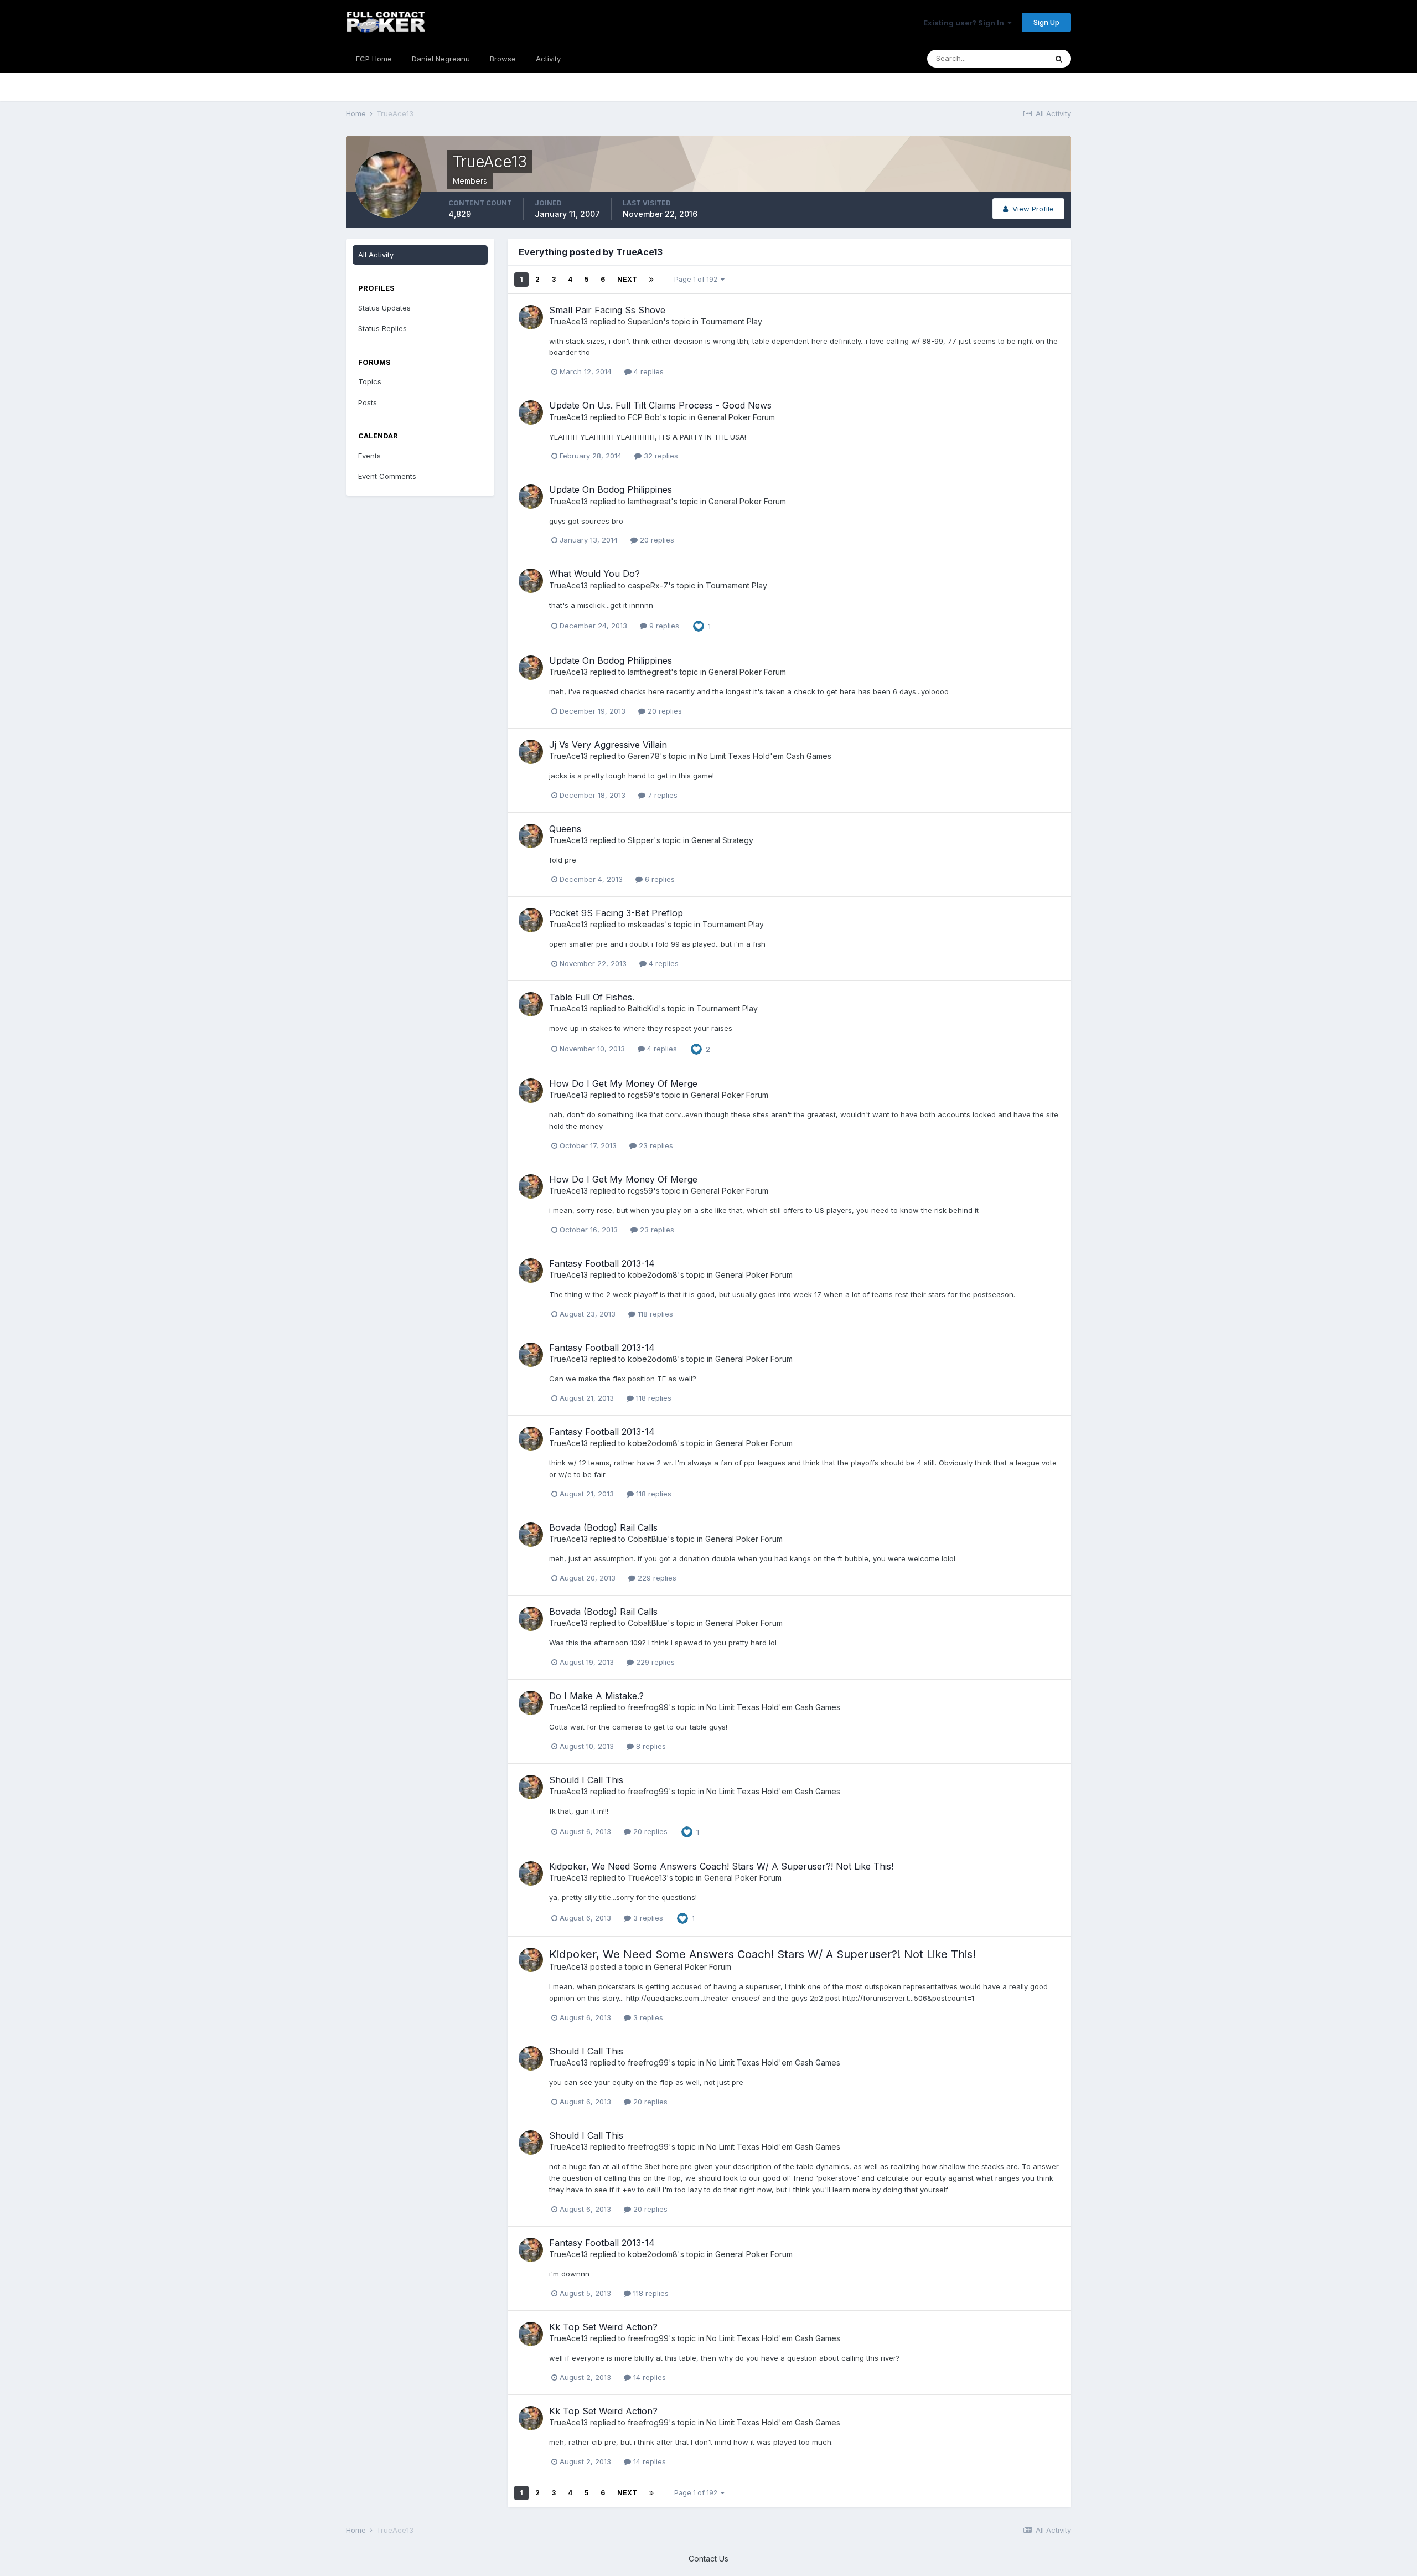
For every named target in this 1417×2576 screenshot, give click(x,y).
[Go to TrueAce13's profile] (531, 317)
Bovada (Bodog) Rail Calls (603, 1527)
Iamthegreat (649, 501)
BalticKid (643, 1008)
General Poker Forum (736, 417)
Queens (565, 829)
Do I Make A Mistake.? (596, 1696)
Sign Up (1046, 22)
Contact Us (708, 2559)
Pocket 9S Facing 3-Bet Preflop (616, 913)
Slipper (641, 840)
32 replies (660, 456)
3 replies (647, 1918)
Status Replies (382, 328)
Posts (368, 402)
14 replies (648, 2377)
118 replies (654, 1314)
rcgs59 (640, 1095)
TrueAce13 (568, 321)
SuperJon (645, 321)
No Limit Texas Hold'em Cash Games (764, 756)
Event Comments (387, 476)
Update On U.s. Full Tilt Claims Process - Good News (660, 405)
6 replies (659, 879)
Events (369, 456)
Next (627, 279)
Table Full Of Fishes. (592, 997)
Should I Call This (586, 1780)
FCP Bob (644, 417)
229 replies (656, 1578)
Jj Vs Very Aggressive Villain (608, 745)
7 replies (661, 795)
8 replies (650, 1746)
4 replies (648, 371)
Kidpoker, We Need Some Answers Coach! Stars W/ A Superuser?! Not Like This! (721, 1866)
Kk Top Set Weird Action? (603, 2327)
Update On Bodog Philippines (611, 489)
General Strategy (722, 840)
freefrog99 (648, 1707)
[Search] (1059, 59)
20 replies (656, 540)
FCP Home (374, 59)
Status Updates (384, 308)
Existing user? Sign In (965, 23)
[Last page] (651, 280)
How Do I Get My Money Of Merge (623, 1083)
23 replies (655, 1145)
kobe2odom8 (653, 1275)
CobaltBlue (648, 1539)
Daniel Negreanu (441, 59)
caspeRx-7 (648, 585)
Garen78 (644, 756)
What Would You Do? (594, 574)
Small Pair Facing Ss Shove (607, 310)
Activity (548, 59)
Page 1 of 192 (697, 279)
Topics (370, 381)
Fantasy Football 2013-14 (602, 1263)
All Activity (376, 255)
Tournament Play (731, 321)
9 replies (663, 626)
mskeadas (646, 924)
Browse (503, 59)
